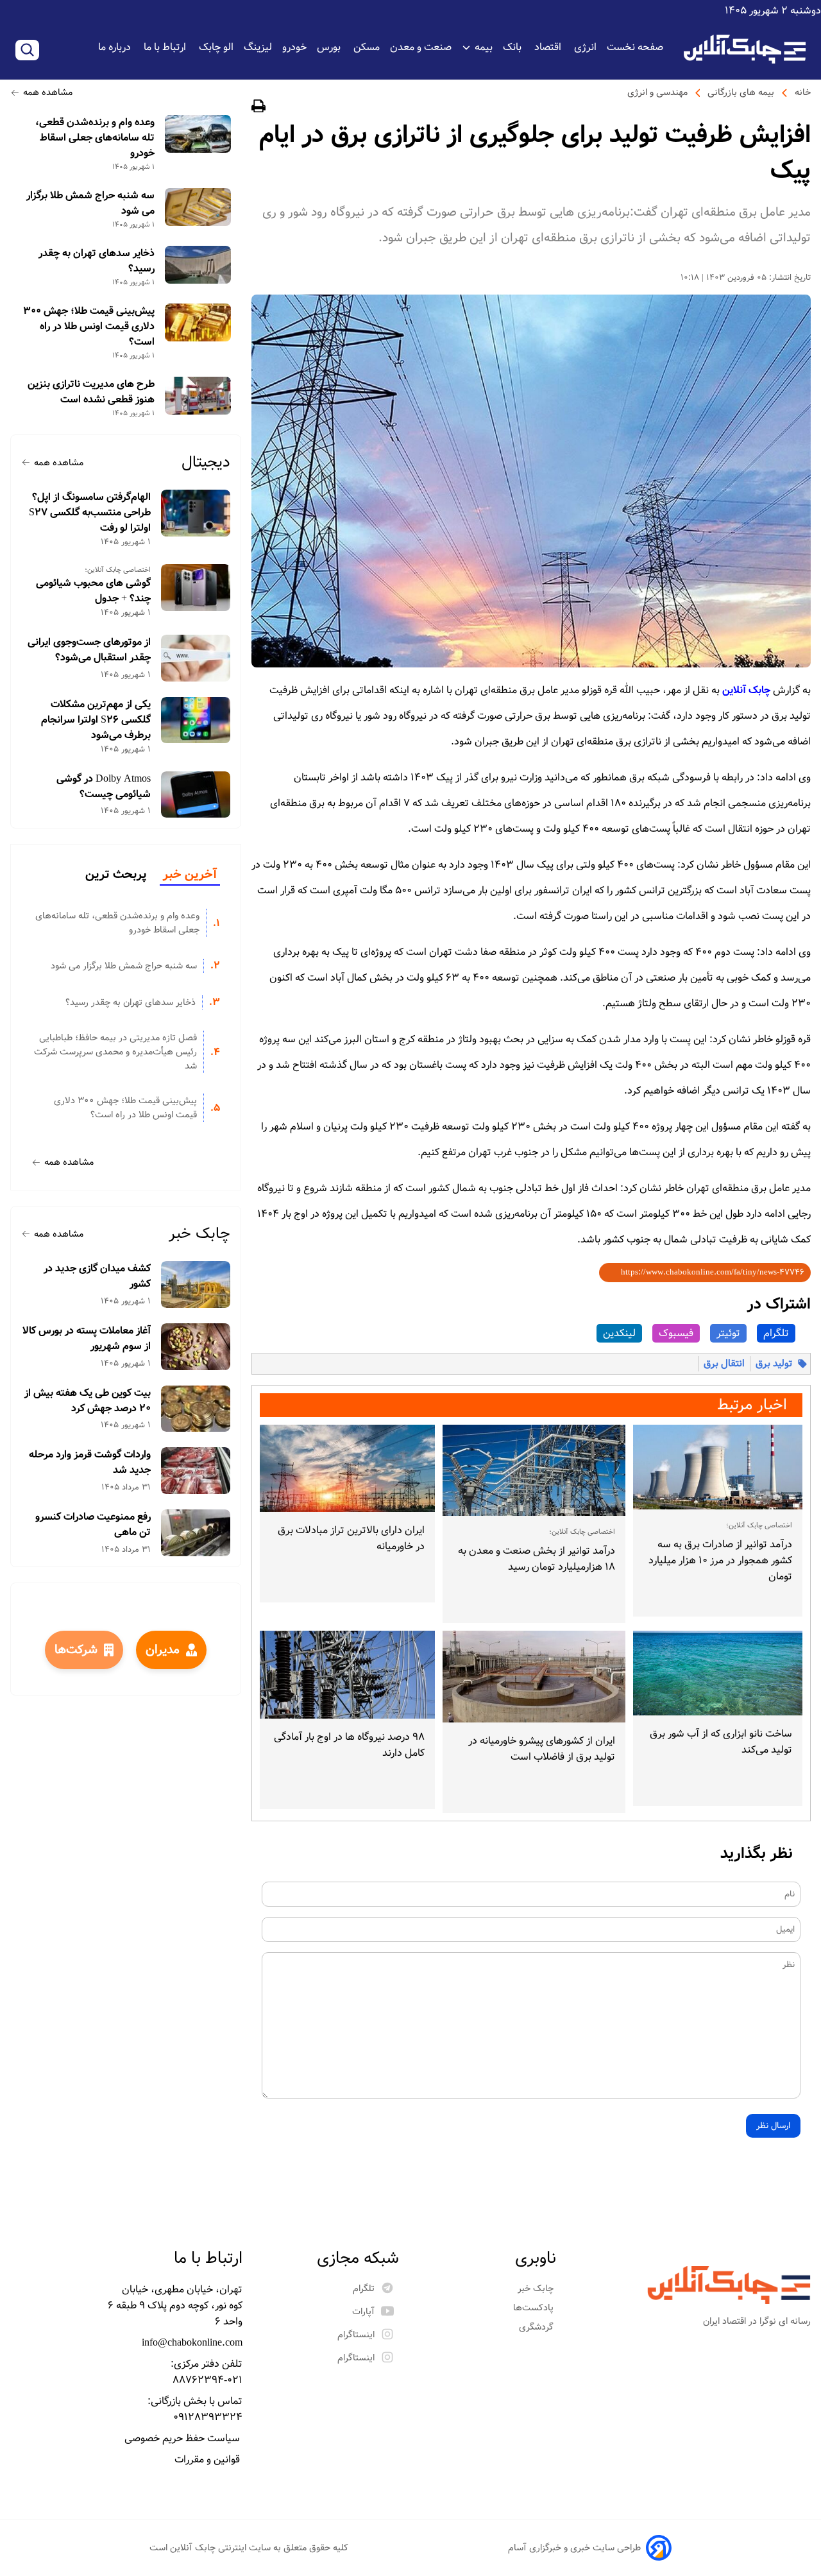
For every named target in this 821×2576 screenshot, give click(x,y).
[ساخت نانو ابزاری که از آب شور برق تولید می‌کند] (718, 1673)
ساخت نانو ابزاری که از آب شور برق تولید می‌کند (721, 1742)
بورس (330, 47)
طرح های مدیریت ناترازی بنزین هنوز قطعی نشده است (91, 392)
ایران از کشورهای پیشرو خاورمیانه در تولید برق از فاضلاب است (542, 1749)
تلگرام (776, 1333)
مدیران (163, 1650)
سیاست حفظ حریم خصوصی (183, 2438)
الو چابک (216, 47)
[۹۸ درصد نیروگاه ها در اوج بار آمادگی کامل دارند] (347, 1675)
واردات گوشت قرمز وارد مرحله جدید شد (90, 1463)
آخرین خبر (190, 875)
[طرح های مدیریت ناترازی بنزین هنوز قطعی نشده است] (198, 396)
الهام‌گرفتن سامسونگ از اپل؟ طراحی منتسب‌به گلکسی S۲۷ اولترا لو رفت (90, 513)
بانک (513, 47)
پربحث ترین (116, 875)
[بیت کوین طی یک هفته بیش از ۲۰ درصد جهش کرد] (196, 1409)
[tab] (190, 875)
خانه (803, 92)
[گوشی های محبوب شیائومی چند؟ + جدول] (196, 588)
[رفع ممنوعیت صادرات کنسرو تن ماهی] (196, 1533)
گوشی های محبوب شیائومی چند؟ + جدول (93, 591)
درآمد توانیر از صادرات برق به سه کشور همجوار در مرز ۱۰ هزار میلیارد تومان (720, 1560)
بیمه (484, 47)
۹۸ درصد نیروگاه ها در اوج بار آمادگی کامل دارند (349, 1745)
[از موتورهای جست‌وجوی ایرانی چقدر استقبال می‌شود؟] (196, 658)
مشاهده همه (48, 92)
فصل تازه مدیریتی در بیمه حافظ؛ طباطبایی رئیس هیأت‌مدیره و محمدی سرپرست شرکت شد (115, 1052)
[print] (258, 108)
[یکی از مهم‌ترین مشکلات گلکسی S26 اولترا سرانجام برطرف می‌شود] (196, 720)
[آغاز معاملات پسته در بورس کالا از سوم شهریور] (196, 1347)
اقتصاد (549, 47)
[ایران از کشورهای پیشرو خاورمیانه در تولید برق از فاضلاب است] (534, 1677)
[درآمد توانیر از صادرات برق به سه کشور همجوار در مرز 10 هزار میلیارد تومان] (718, 1467)
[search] (27, 50)
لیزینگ (258, 47)
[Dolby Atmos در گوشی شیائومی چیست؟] (196, 795)
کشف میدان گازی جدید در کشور (97, 1276)
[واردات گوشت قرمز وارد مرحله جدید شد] (196, 1471)
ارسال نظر (773, 2126)
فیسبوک (676, 1333)
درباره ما (116, 47)
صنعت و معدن (421, 47)
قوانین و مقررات (208, 2460)
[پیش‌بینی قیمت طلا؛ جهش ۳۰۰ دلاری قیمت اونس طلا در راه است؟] (198, 322)
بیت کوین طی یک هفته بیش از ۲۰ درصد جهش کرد (88, 1401)
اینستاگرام (356, 2335)
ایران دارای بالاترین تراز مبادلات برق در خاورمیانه (351, 1538)
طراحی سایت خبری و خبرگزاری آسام (574, 2548)
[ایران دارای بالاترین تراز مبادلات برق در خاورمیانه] (347, 1469)
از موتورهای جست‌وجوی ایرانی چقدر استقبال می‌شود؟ (89, 650)
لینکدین (619, 1333)
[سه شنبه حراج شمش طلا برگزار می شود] (198, 207)
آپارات (363, 2312)
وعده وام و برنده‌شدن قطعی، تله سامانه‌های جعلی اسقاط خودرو (95, 138)
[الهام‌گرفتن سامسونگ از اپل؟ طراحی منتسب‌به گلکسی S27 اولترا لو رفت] (196, 513)
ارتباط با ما (166, 47)
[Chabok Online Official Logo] (745, 49)
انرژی (585, 47)
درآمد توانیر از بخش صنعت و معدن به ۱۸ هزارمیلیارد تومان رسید (537, 1559)
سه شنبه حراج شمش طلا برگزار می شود (90, 203)
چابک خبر (199, 1234)
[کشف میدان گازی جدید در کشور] (196, 1284)
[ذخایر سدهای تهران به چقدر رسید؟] (198, 265)
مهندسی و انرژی (657, 92)
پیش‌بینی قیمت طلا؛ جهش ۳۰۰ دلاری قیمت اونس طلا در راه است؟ (89, 327)
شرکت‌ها (76, 1650)
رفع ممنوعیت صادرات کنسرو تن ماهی (93, 1525)
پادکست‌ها (535, 2308)
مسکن (367, 47)
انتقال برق (724, 1364)
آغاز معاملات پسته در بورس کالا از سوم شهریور (87, 1339)
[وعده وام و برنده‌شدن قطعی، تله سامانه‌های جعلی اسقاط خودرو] (198, 134)
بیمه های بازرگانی (741, 92)
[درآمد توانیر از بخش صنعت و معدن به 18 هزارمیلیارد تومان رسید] (534, 1471)
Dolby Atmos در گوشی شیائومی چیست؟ (104, 787)
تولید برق (774, 1364)
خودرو (294, 47)
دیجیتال (206, 462)
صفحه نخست (635, 47)
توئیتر (728, 1333)
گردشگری (537, 2327)
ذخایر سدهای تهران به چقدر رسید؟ (97, 261)
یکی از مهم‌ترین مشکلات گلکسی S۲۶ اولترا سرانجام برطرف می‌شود (96, 720)
